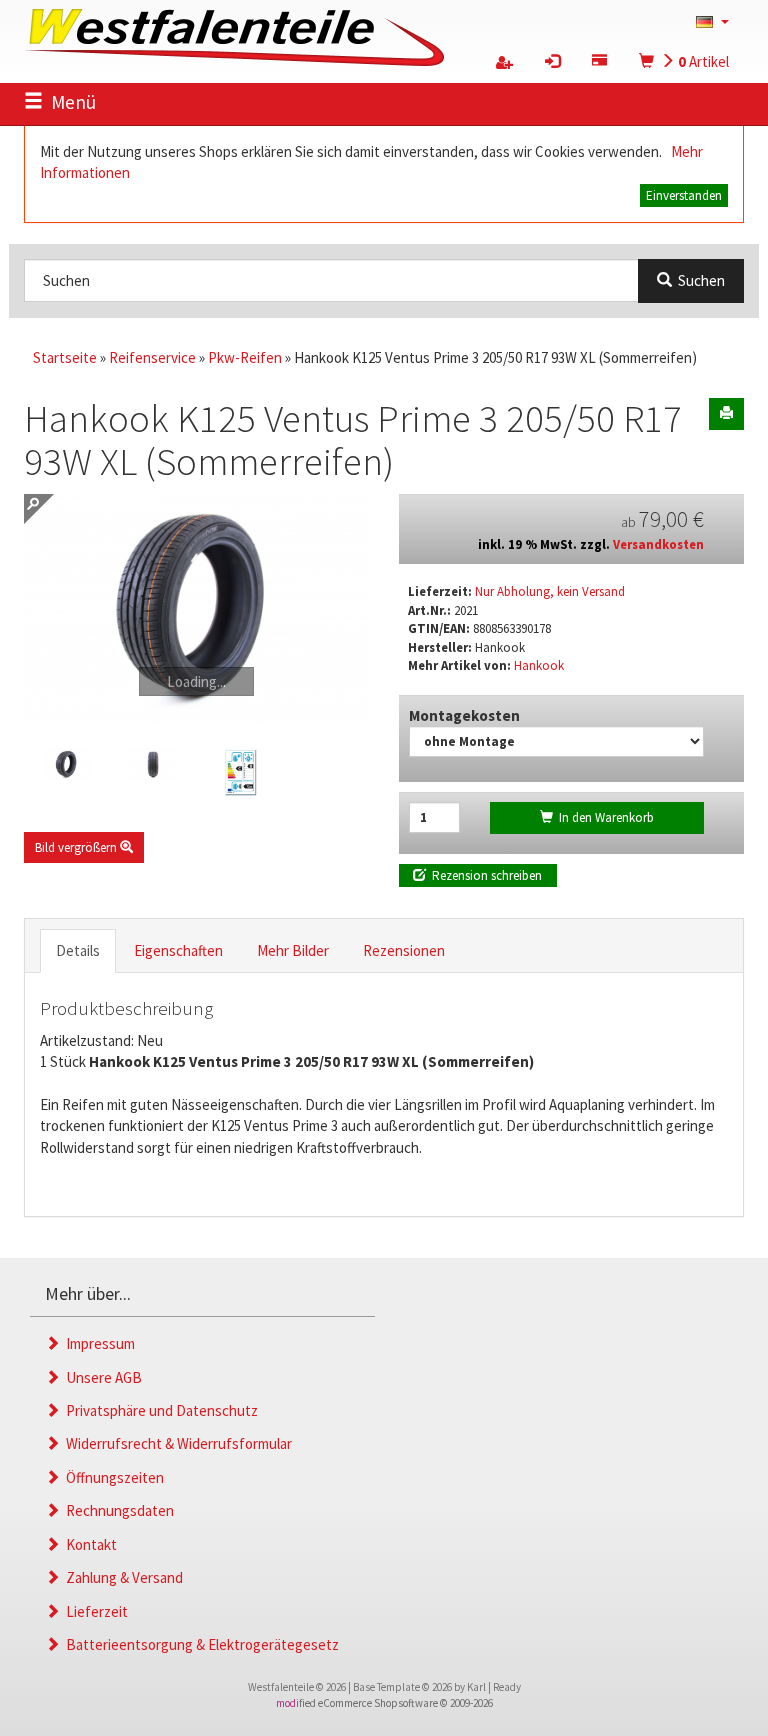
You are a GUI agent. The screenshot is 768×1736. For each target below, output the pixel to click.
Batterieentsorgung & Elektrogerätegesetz (199, 1644)
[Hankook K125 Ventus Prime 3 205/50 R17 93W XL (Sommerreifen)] (196, 609)
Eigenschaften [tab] (178, 950)
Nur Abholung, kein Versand (550, 591)
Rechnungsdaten (117, 1510)
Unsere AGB (101, 1377)
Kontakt (88, 1544)
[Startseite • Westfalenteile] (234, 35)
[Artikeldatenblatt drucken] (726, 414)
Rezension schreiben (484, 875)
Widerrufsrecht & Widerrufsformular (176, 1443)
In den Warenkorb (603, 817)
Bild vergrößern (77, 847)
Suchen (698, 280)
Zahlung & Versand (121, 1577)
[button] (712, 20)
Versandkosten (658, 544)
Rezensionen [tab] (404, 950)
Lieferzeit (94, 1611)
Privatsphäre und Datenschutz (159, 1410)
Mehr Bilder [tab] (293, 950)
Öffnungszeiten (112, 1477)
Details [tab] (78, 950)
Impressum (97, 1343)
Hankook (539, 665)
